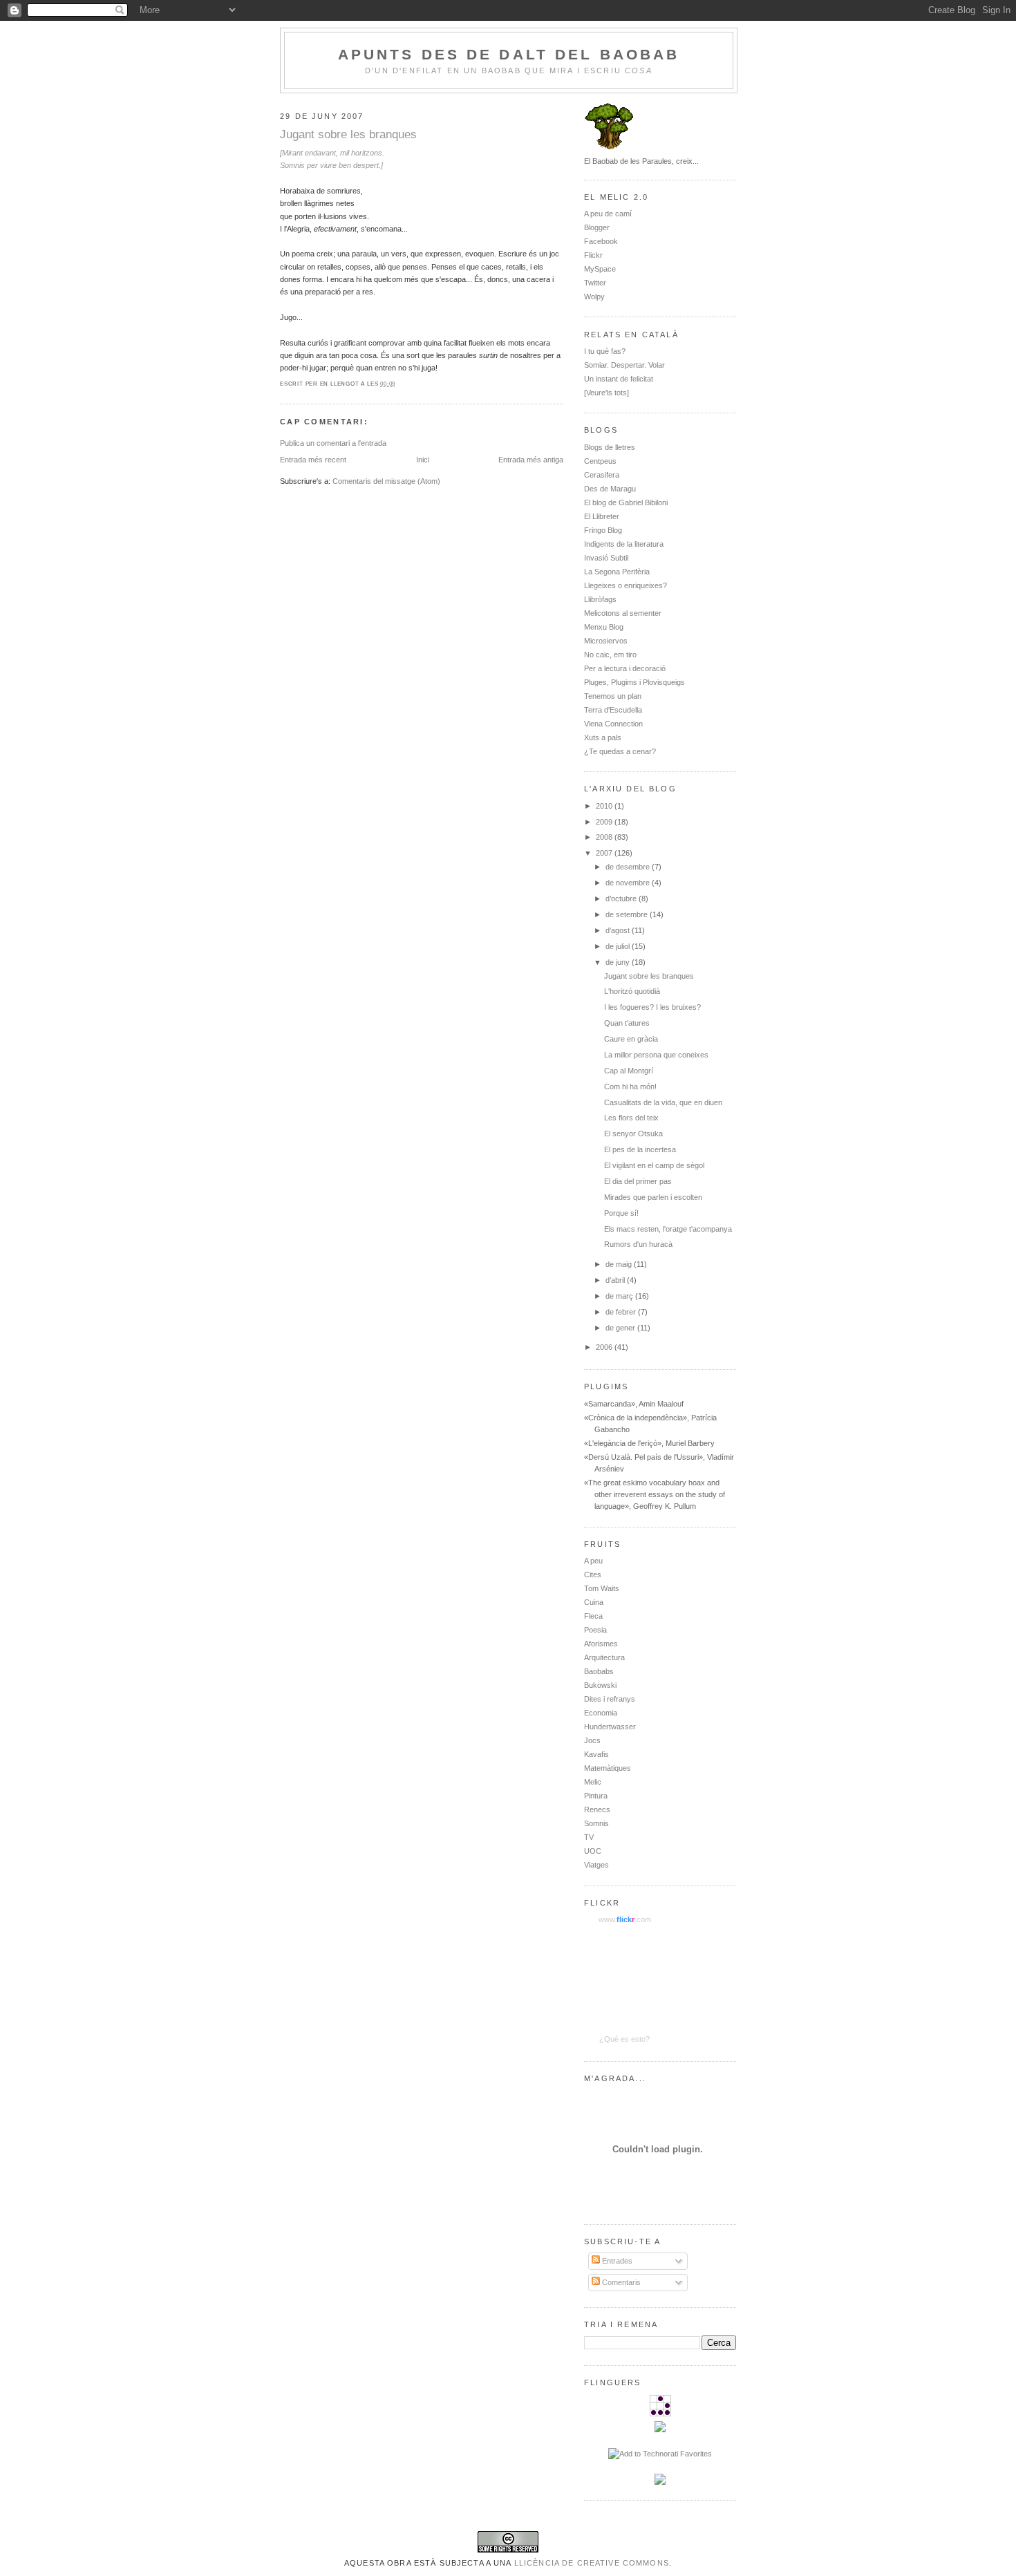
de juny (619, 962)
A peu (593, 1561)
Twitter (595, 283)
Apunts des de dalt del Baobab (509, 54)
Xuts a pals (603, 737)
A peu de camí (608, 214)
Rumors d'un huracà (638, 1244)
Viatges (596, 1865)
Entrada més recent (313, 460)
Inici (423, 460)
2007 (605, 853)
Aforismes (601, 1644)
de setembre (628, 914)
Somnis (596, 1823)
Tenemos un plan (613, 696)
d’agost (619, 930)
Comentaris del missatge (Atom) (386, 481)
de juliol (619, 946)
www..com (625, 1919)
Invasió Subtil (606, 558)
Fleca (593, 1616)
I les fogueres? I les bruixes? (652, 1007)
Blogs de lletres (610, 447)
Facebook (601, 241)
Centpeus (600, 461)
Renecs (597, 1809)
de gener (621, 1328)
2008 (605, 837)
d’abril (616, 1280)
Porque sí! (621, 1213)
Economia (601, 1713)
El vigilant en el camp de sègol (654, 1165)
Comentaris (620, 2282)
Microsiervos (606, 641)
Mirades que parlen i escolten (653, 1197)
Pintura (596, 1796)
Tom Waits (602, 1588)
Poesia (595, 1630)
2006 (605, 1347)
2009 (605, 822)
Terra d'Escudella (613, 710)
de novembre (629, 883)
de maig (620, 1264)
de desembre (629, 867)
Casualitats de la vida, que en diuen (663, 1102)
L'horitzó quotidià (632, 991)
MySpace (600, 269)
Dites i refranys (610, 1699)
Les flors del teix (631, 1118)
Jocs (592, 1740)
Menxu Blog (604, 627)
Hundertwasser (610, 1727)
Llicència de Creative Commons (592, 2563)
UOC (593, 1851)
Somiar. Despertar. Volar (624, 365)
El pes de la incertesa (640, 1149)
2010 (605, 806)
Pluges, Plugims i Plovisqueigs (634, 682)
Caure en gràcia (631, 1039)
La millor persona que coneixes (656, 1055)
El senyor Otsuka (633, 1134)
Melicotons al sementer (623, 613)
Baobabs (599, 1671)
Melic (593, 1782)
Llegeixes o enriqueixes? (625, 585)
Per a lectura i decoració (625, 668)
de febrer (622, 1312)
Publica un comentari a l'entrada (333, 443)
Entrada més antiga (531, 460)
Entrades (616, 2261)
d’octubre (622, 899)
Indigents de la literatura (624, 544)
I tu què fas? (605, 351)
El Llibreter (602, 516)
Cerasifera (602, 475)
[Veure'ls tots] (606, 393)
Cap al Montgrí (629, 1071)
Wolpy (594, 297)
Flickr (593, 255)
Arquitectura (604, 1657)
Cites (593, 1574)
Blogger (597, 227)
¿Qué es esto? (624, 2039)
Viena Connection (613, 724)
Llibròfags (600, 599)
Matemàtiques (608, 1768)
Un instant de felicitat (619, 379)
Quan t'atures (627, 1023)
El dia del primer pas (638, 1181)
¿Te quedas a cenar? (620, 751)
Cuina (594, 1602)
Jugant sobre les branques (348, 134)
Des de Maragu (610, 489)
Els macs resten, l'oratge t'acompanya (668, 1229)
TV (589, 1837)
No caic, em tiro (610, 655)
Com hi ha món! (630, 1087)
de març (620, 1296)
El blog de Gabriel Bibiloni (626, 502)
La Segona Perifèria (617, 572)
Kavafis (596, 1754)
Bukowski (600, 1685)
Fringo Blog (603, 530)
